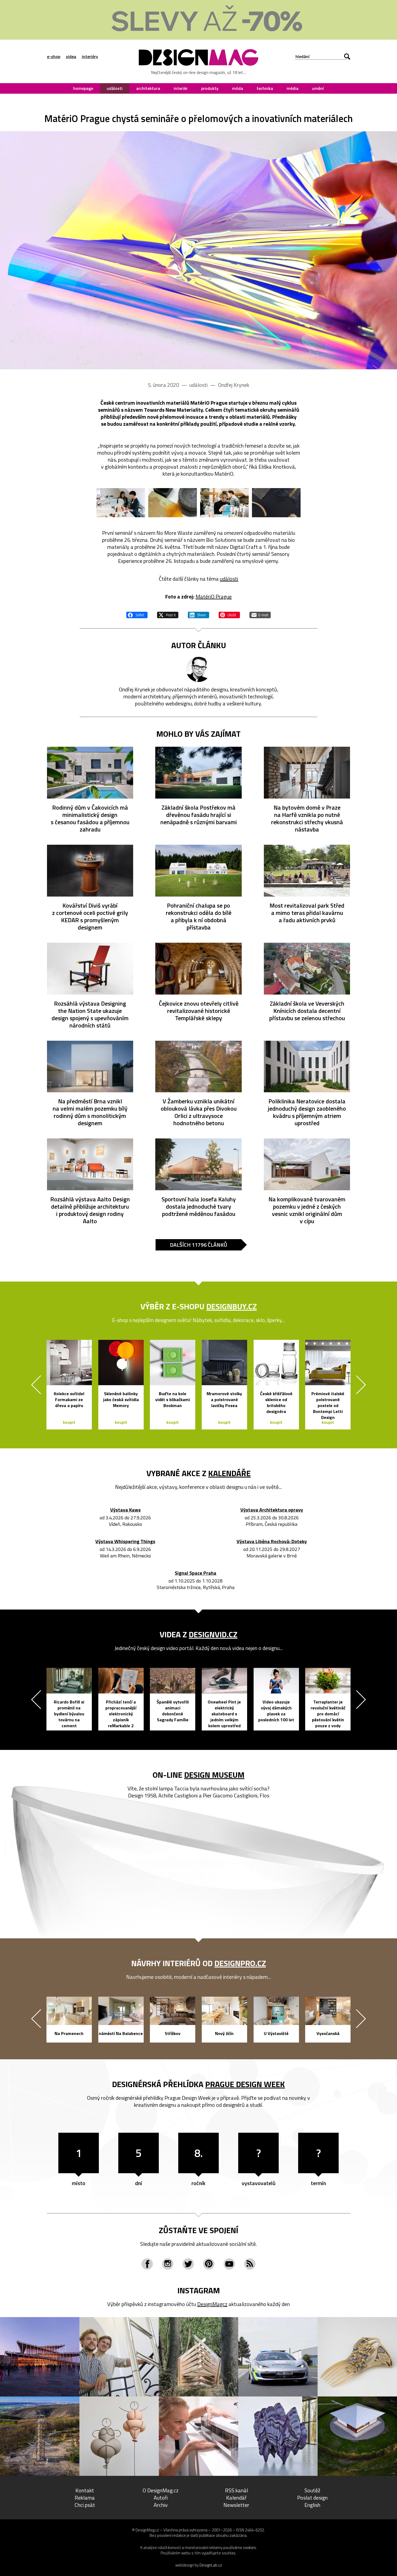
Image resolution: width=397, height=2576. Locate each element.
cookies (250, 2548)
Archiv (161, 2505)
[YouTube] (229, 2264)
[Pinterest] (209, 2264)
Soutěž (312, 2490)
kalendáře (229, 1473)
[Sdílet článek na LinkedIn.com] (198, 614)
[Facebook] (147, 2264)
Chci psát (85, 2505)
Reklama (85, 2498)
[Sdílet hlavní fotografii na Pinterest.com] (229, 614)
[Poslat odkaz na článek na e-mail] (260, 614)
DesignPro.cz (240, 1963)
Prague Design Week (245, 2084)
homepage (83, 88)
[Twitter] (188, 2264)
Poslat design (312, 2498)
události (115, 88)
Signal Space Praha (196, 1573)
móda (238, 88)
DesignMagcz (212, 2304)
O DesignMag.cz (161, 2490)
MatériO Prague (214, 596)
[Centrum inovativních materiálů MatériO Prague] (198, 250)
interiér (181, 88)
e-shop (54, 56)
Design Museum (214, 1775)
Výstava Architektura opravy (272, 1510)
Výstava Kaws (125, 1510)
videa (71, 56)
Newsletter (236, 2505)
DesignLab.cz (211, 2565)
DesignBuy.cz (232, 1306)
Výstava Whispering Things (125, 1542)
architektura (148, 88)
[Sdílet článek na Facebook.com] (137, 614)
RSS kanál (236, 2490)
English (312, 2505)
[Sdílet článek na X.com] (168, 614)
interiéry (90, 56)
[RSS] (250, 2264)
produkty (210, 88)
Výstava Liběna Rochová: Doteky (272, 1542)
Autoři (161, 2498)
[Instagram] (168, 2264)
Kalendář (236, 2498)
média (292, 88)
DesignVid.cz (213, 1634)
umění (318, 88)
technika (265, 88)
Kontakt (85, 2490)
